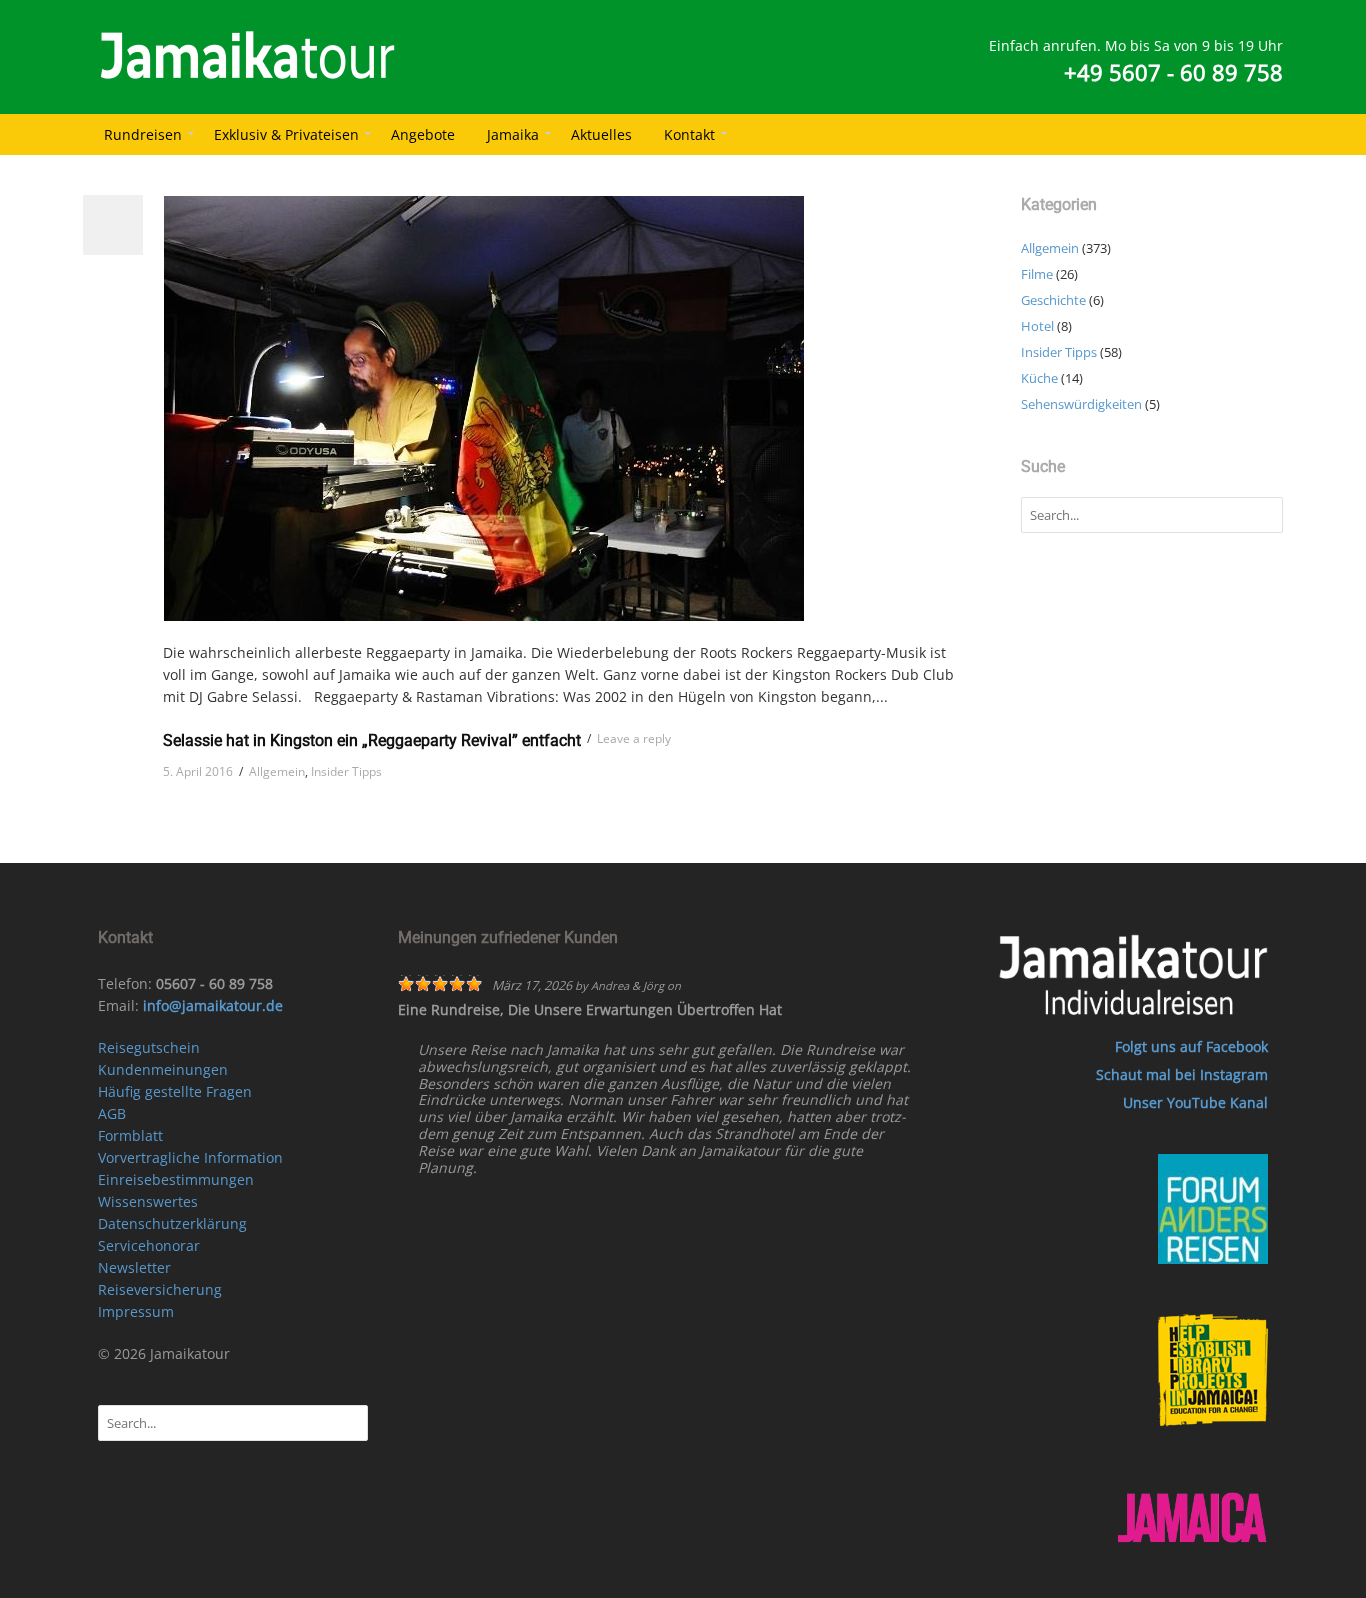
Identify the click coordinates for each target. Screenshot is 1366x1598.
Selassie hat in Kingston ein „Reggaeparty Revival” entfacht (372, 740)
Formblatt (130, 1135)
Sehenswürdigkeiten (1081, 404)
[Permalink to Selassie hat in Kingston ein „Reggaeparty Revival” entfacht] (567, 408)
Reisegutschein (149, 1047)
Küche (1039, 378)
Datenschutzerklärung (172, 1223)
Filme (1037, 274)
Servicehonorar (149, 1245)
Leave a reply (634, 738)
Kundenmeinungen (163, 1069)
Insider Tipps (346, 771)
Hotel (1037, 326)
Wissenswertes (148, 1201)
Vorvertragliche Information (190, 1157)
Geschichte (1053, 300)
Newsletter (134, 1267)
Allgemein (277, 771)
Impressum (136, 1311)
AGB (112, 1113)
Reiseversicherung (160, 1289)
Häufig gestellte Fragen (175, 1091)
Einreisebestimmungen (176, 1179)
